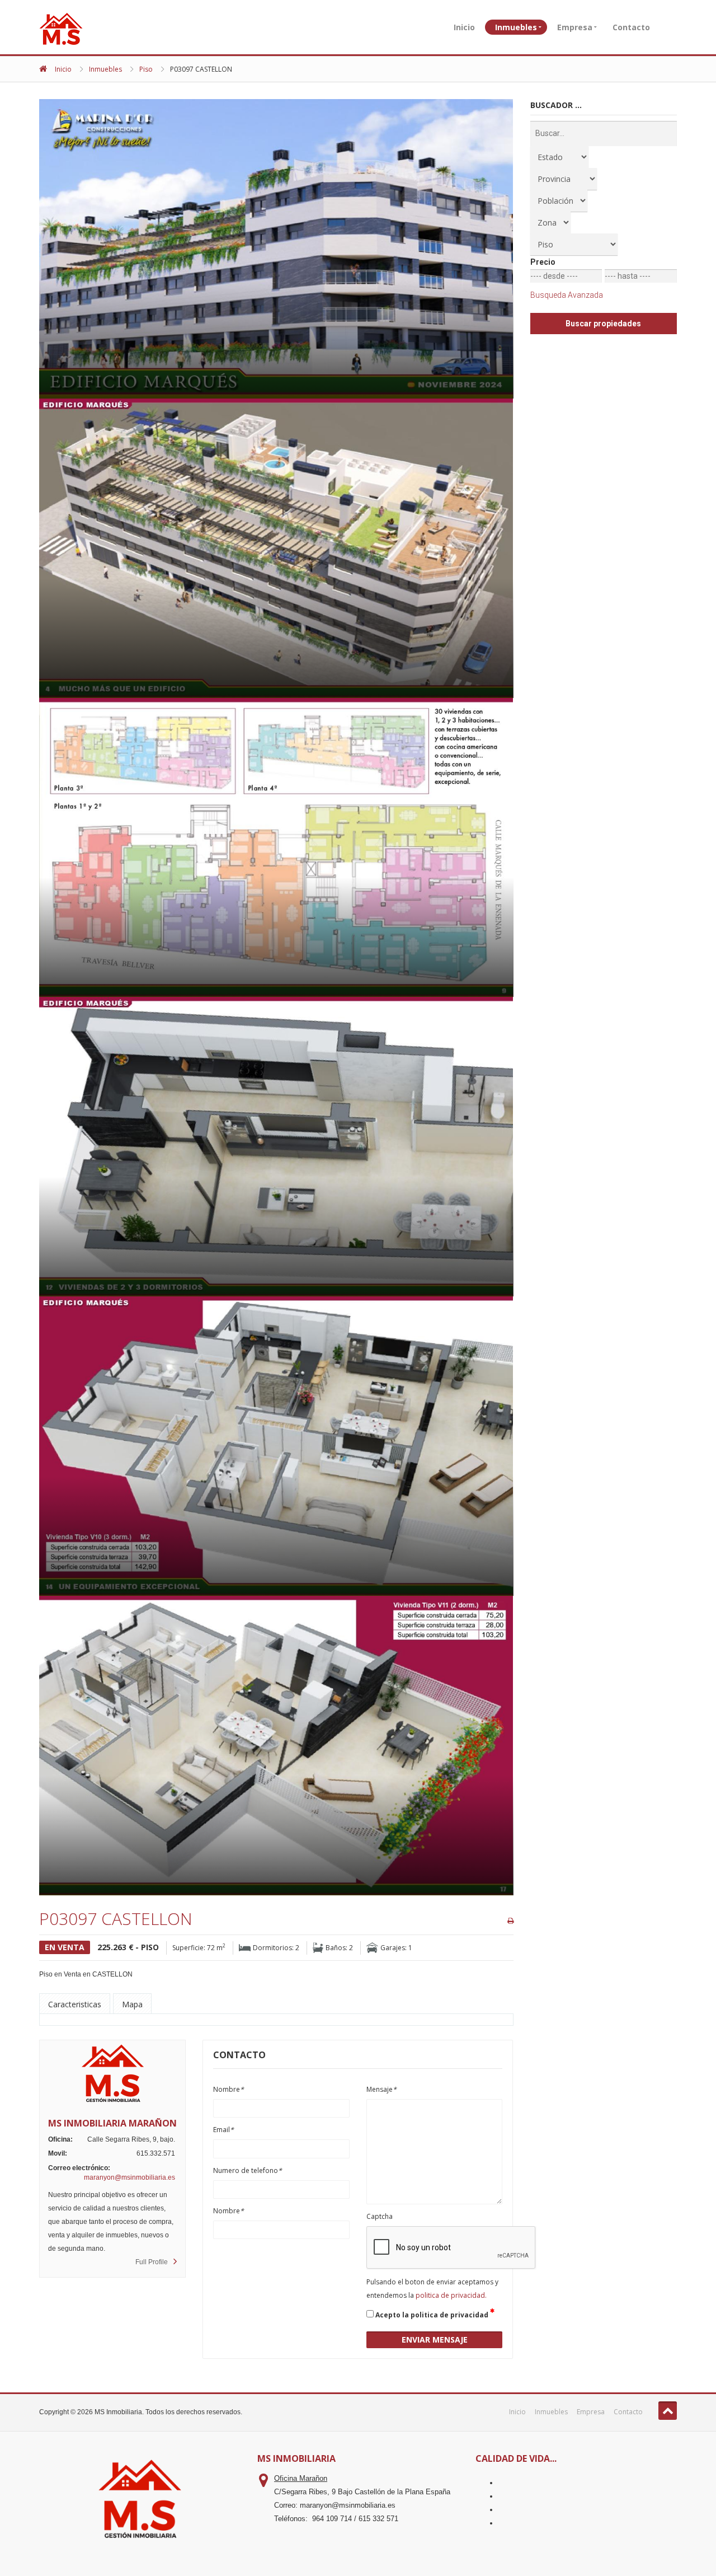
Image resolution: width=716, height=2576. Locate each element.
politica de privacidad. (451, 2295)
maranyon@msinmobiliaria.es (129, 2177)
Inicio (464, 27)
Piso (146, 69)
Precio (543, 262)
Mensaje (381, 2089)
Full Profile (152, 2262)
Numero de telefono (248, 2170)
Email (223, 2130)
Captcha (380, 2216)
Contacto (631, 27)
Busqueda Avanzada (567, 295)
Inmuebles (516, 27)
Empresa (575, 27)
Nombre (229, 2089)
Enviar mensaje (435, 2340)
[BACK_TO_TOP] (668, 2411)
